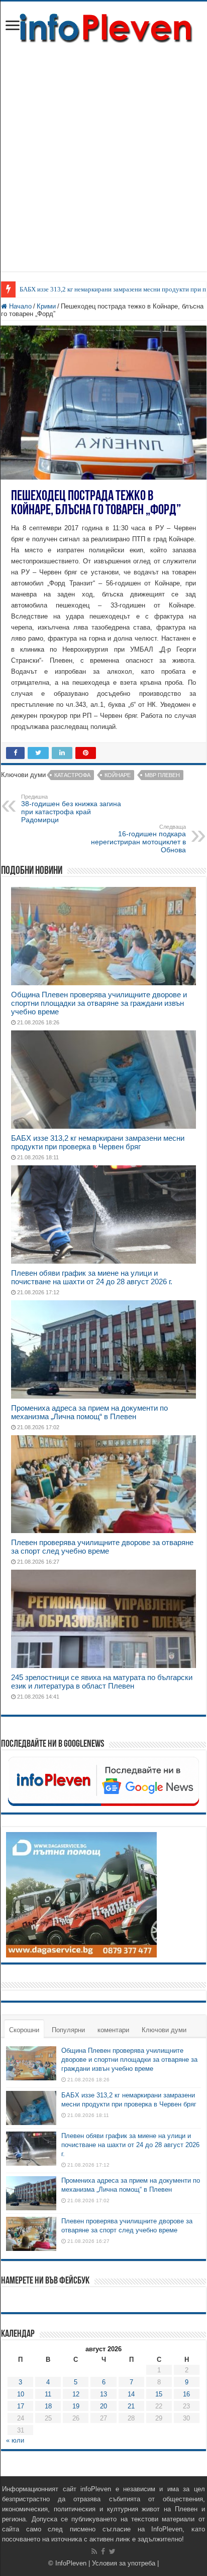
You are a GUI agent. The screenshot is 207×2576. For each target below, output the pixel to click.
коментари (113, 2030)
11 (48, 2394)
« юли (15, 2440)
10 (21, 2394)
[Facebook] (103, 2551)
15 (159, 2394)
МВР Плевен (162, 775)
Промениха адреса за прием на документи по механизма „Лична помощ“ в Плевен (89, 1412)
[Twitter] (112, 2551)
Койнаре (118, 775)
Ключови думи (164, 2030)
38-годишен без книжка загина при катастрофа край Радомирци (71, 809)
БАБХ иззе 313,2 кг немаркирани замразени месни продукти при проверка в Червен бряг (98, 1142)
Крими (46, 306)
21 (131, 2406)
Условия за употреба (124, 2563)
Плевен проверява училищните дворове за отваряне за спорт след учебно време (102, 1547)
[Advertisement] (103, 153)
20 (103, 2406)
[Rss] (94, 2551)
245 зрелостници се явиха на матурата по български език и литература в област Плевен (102, 1682)
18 (48, 2406)
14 (131, 2394)
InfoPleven (71, 2563)
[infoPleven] (103, 26)
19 (76, 2406)
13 (103, 2394)
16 (186, 2394)
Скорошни (24, 2030)
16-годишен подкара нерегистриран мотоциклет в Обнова (138, 839)
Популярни (68, 2030)
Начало (19, 306)
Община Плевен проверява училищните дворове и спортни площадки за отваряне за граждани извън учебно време (99, 1003)
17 (21, 2406)
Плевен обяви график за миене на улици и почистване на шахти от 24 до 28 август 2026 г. (92, 1277)
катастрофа (72, 775)
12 (76, 2394)
